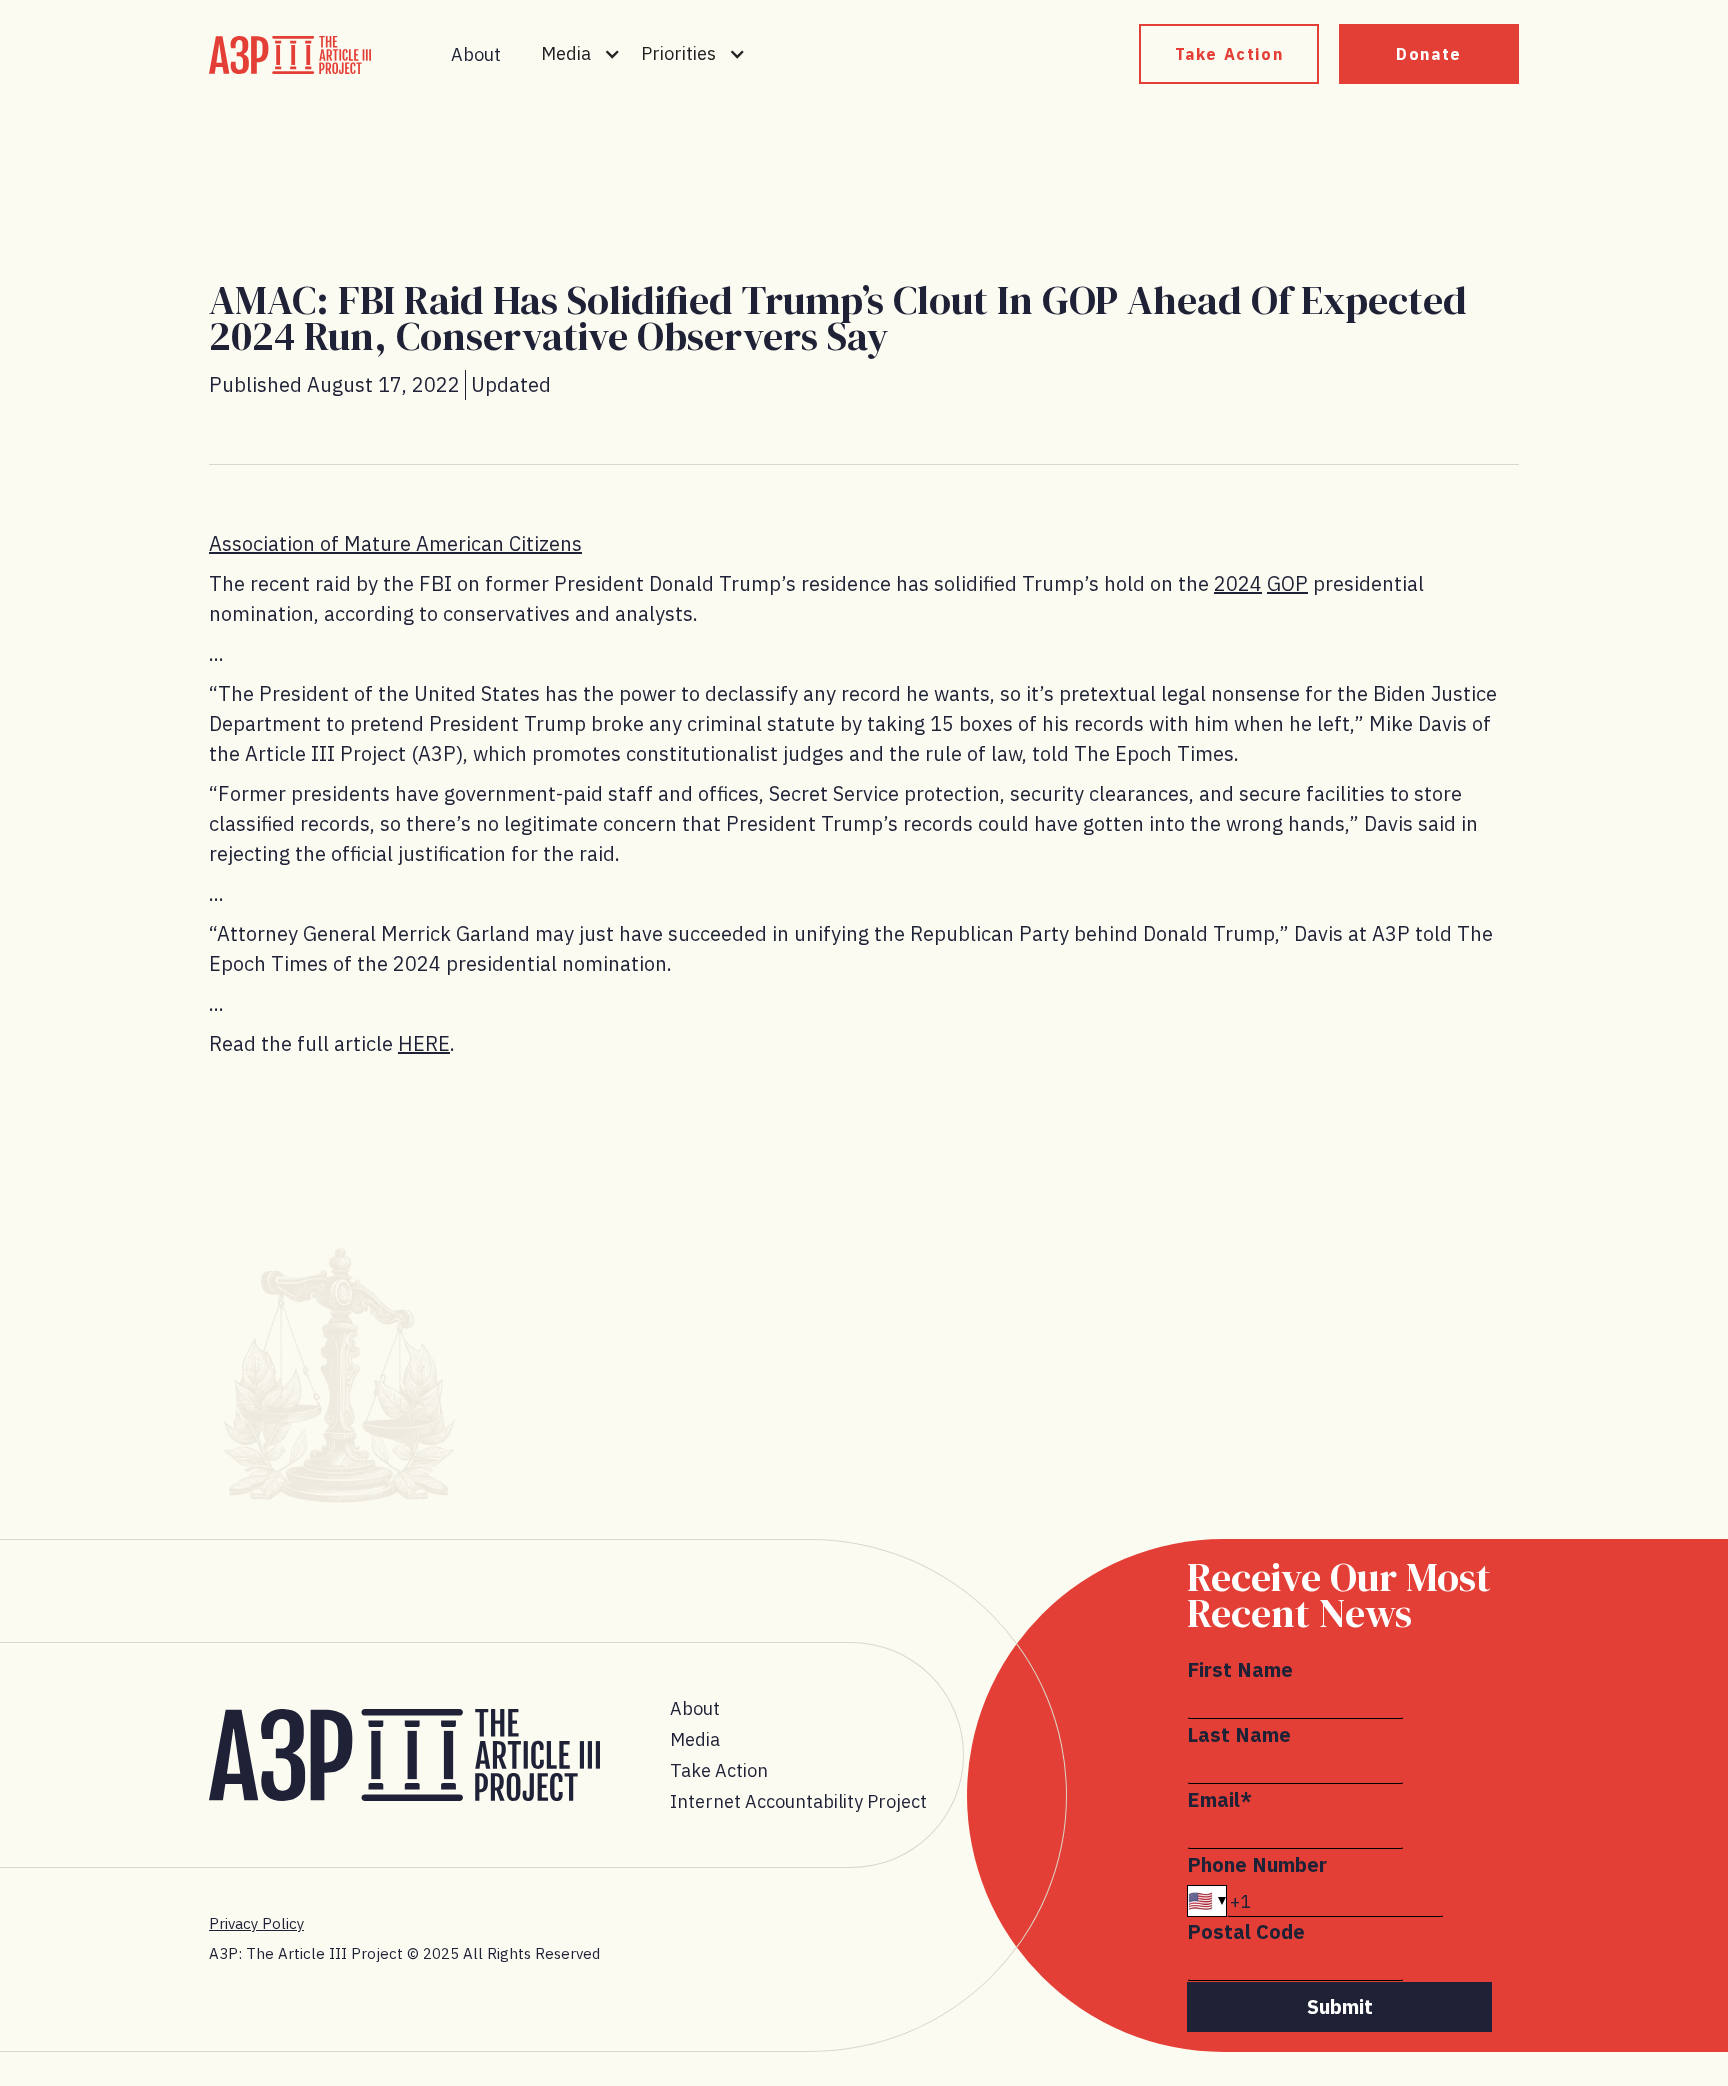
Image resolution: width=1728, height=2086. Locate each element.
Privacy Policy (256, 1923)
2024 (1238, 583)
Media (695, 1739)
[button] (581, 54)
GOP (1287, 583)
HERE (424, 1043)
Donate (1429, 54)
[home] (290, 55)
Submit (1340, 2006)
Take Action (1229, 54)
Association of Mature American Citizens (395, 543)
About (476, 54)
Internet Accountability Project (798, 1801)
